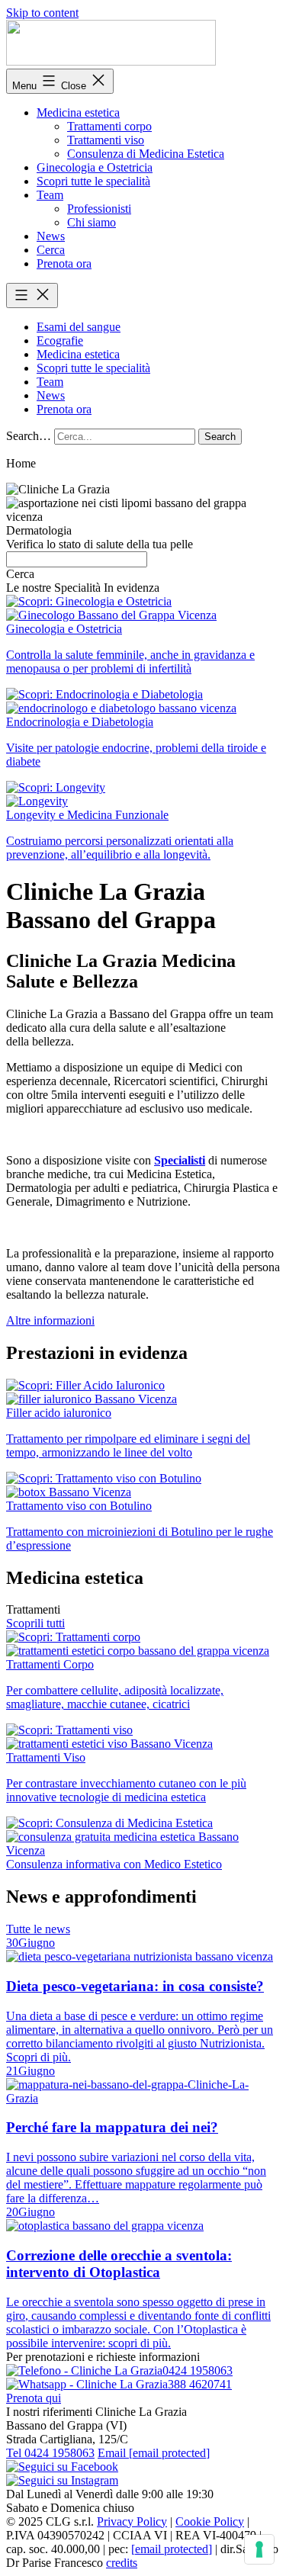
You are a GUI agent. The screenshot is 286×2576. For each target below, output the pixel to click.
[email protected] (172, 2549)
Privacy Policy (132, 2521)
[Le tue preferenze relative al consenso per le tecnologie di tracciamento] (259, 2549)
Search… (29, 436)
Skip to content (42, 13)
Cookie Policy (210, 2521)
